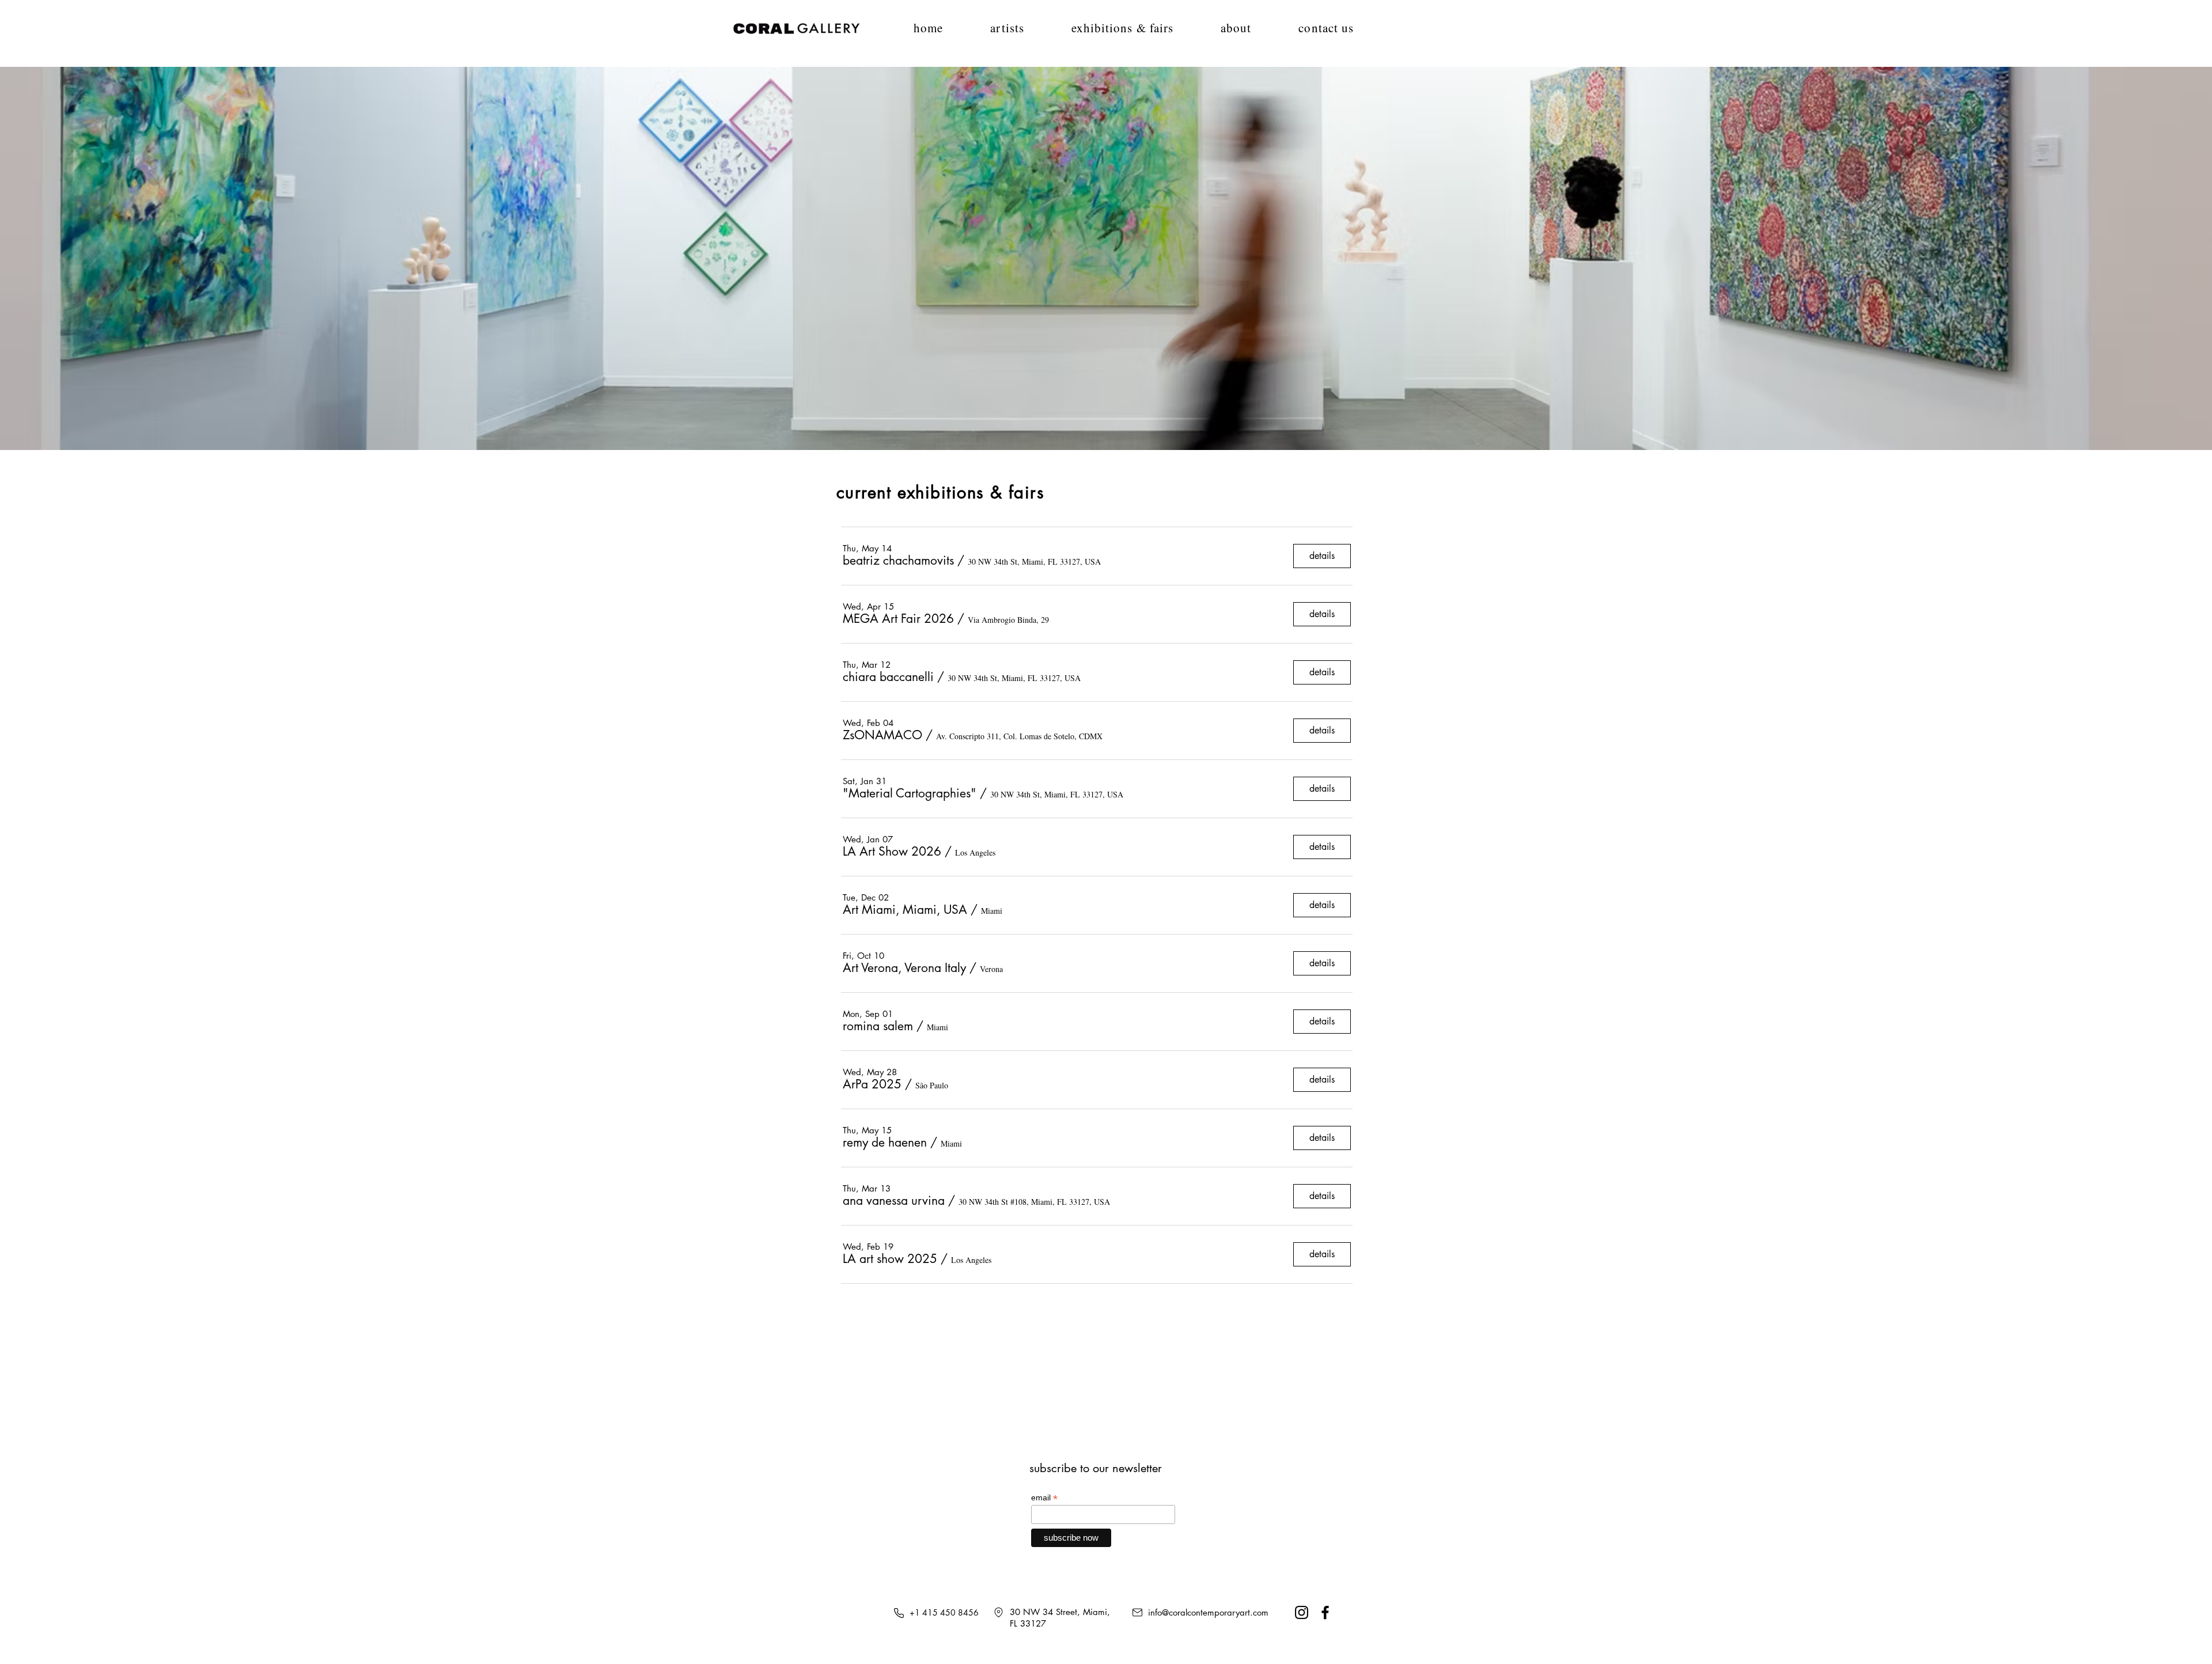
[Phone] (899, 1613)
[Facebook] (1325, 1612)
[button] (1106, 258)
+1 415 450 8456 (944, 1612)
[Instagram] (1302, 1612)
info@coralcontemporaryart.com (1208, 1612)
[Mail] (1137, 1612)
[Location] (998, 1612)
